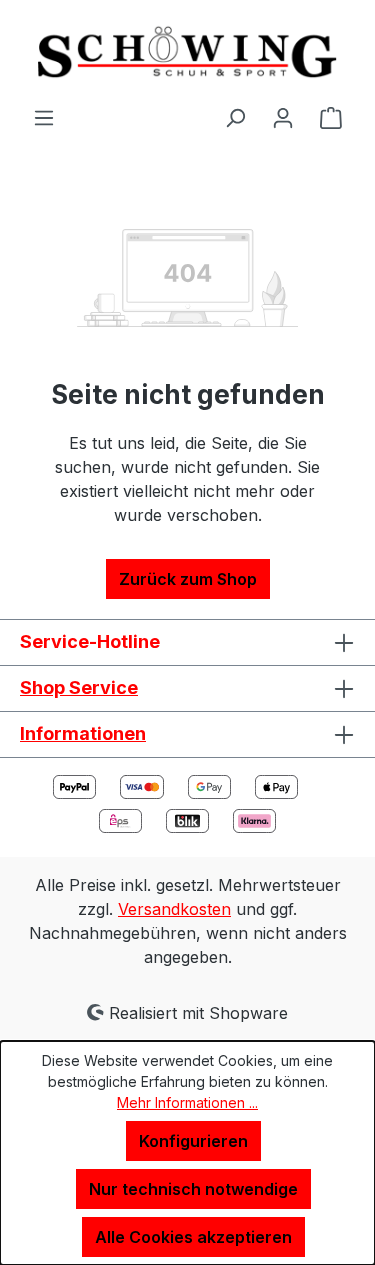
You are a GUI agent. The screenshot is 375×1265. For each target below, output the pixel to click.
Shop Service (79, 687)
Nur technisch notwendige (193, 1189)
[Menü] (44, 117)
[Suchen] (235, 117)
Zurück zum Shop (188, 579)
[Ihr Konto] (283, 117)
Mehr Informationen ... (187, 1102)
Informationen (83, 733)
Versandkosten (174, 909)
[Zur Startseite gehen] (187, 52)
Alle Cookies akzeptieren (193, 1237)
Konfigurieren (193, 1141)
